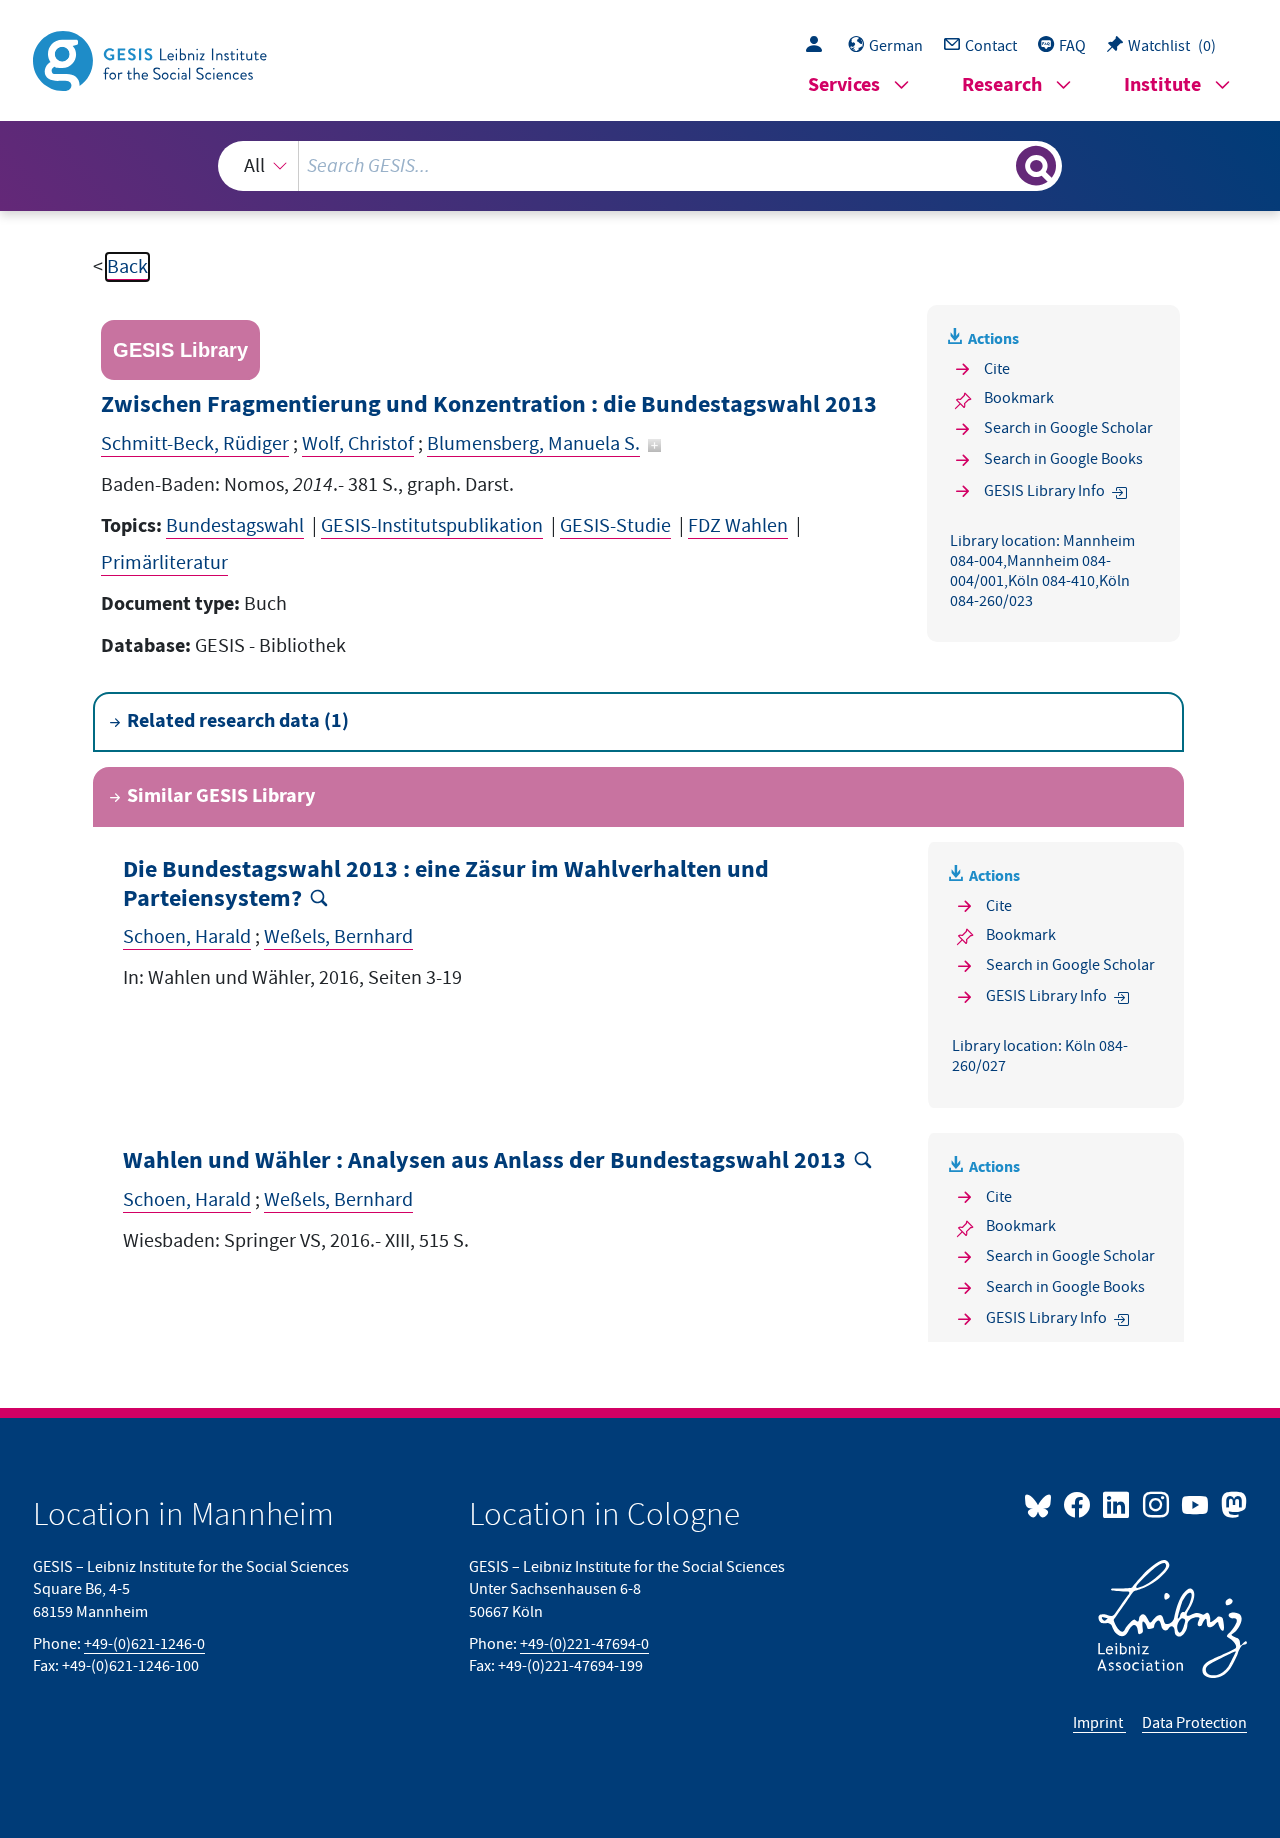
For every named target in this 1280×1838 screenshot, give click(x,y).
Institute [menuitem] (1162, 85)
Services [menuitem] (844, 85)
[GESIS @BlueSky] (1042, 1504)
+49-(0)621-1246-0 (144, 1644)
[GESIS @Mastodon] (1231, 1504)
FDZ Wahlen (738, 526)
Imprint (1099, 1723)
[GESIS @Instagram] (1156, 1504)
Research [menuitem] (1002, 85)
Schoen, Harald (187, 937)
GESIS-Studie (615, 526)
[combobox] (639, 166)
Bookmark (1019, 398)
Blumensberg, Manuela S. (533, 444)
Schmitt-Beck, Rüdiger (195, 444)
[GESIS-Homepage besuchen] (152, 59)
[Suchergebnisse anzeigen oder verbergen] (1036, 166)
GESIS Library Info (1044, 491)
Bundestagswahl (235, 526)
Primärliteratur (164, 563)
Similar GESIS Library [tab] (221, 796)
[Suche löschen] (999, 165)
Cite (997, 369)
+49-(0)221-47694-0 (584, 1644)
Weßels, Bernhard (338, 937)
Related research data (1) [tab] (238, 721)
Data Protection (1194, 1723)
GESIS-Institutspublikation (432, 526)
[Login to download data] (819, 46)
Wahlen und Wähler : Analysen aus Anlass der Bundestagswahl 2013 (484, 1161)
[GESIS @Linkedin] (1117, 1504)
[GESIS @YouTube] (1196, 1504)
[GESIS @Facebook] (1078, 1504)
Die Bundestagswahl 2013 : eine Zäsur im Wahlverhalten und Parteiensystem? (446, 885)
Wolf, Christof (358, 444)
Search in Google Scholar (1068, 428)
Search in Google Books (1063, 459)
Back (127, 267)
